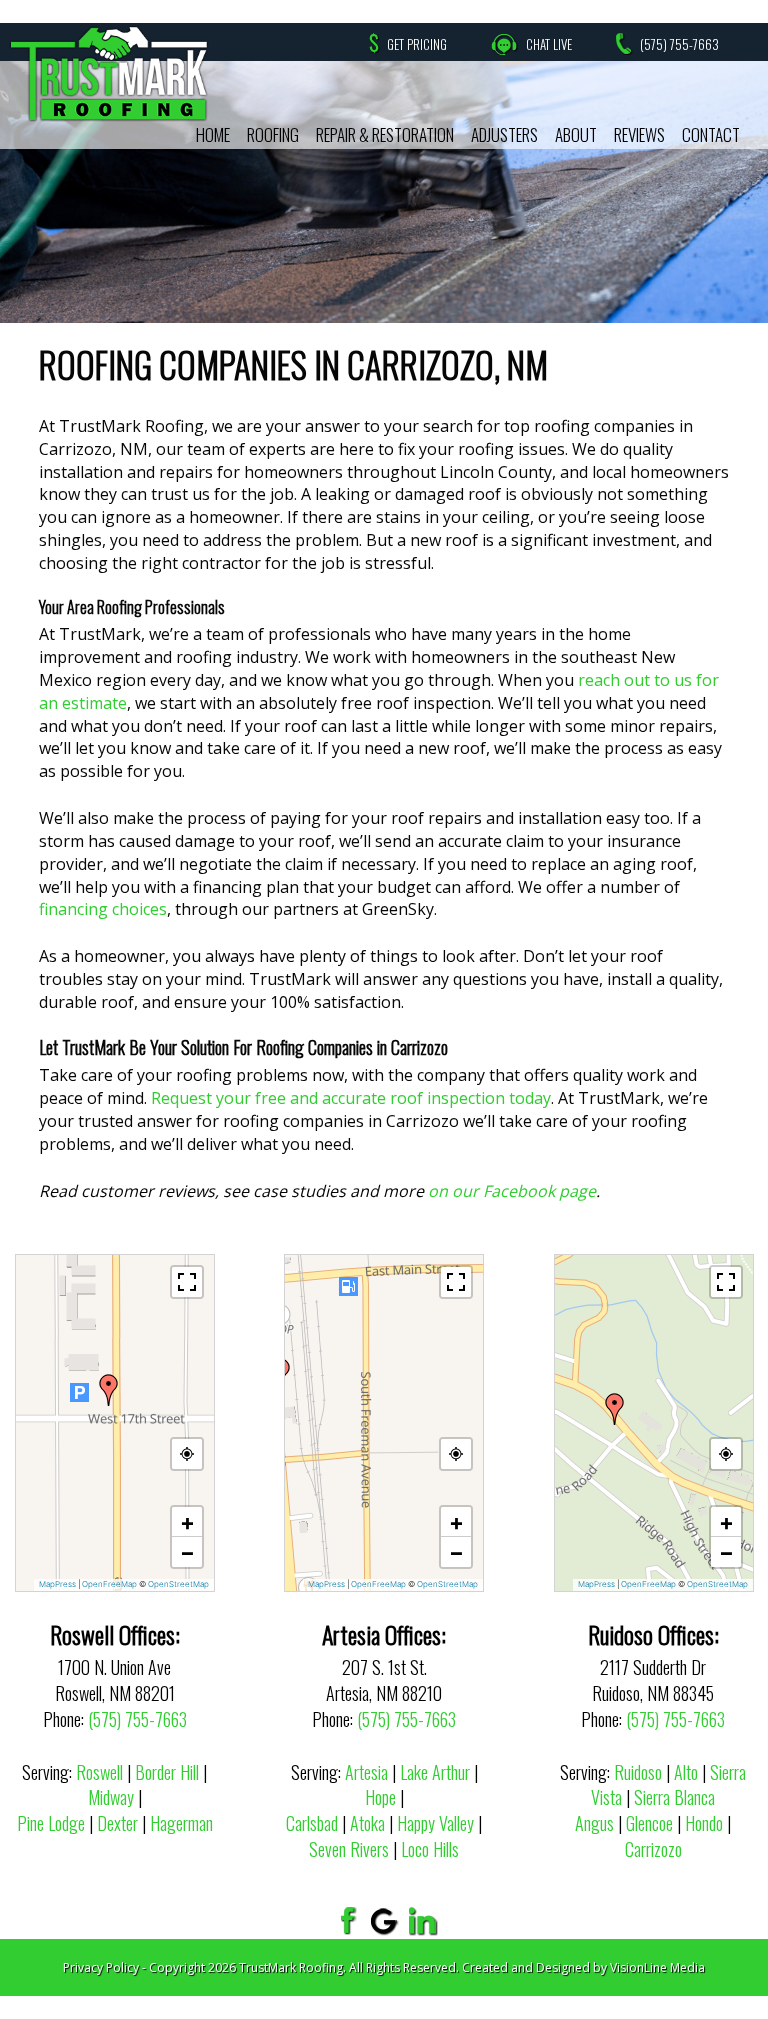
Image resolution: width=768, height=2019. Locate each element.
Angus (594, 1823)
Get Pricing (417, 44)
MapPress (57, 1584)
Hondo (704, 1823)
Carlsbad (312, 1823)
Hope (380, 1797)
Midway (111, 1797)
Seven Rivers (349, 1849)
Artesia (366, 1772)
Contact (711, 134)
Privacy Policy (101, 1967)
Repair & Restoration (385, 134)
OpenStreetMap (178, 1584)
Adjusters (504, 134)
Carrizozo (653, 1849)
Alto (686, 1772)
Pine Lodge (51, 1823)
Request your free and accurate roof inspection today (351, 1098)
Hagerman (181, 1823)
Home (213, 134)
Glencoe (649, 1823)
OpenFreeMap (109, 1584)
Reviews (639, 134)
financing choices (103, 909)
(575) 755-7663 (679, 44)
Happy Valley (435, 1823)
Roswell (99, 1772)
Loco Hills (430, 1849)
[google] (384, 1920)
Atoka (367, 1823)
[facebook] (345, 1920)
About (576, 134)
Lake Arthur (435, 1772)
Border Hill (167, 1772)
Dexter (117, 1823)
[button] (109, 1390)
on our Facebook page (512, 1191)
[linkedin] (423, 1920)
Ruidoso (638, 1772)
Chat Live (549, 44)
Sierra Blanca (674, 1797)
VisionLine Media (657, 1967)
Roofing (273, 134)
